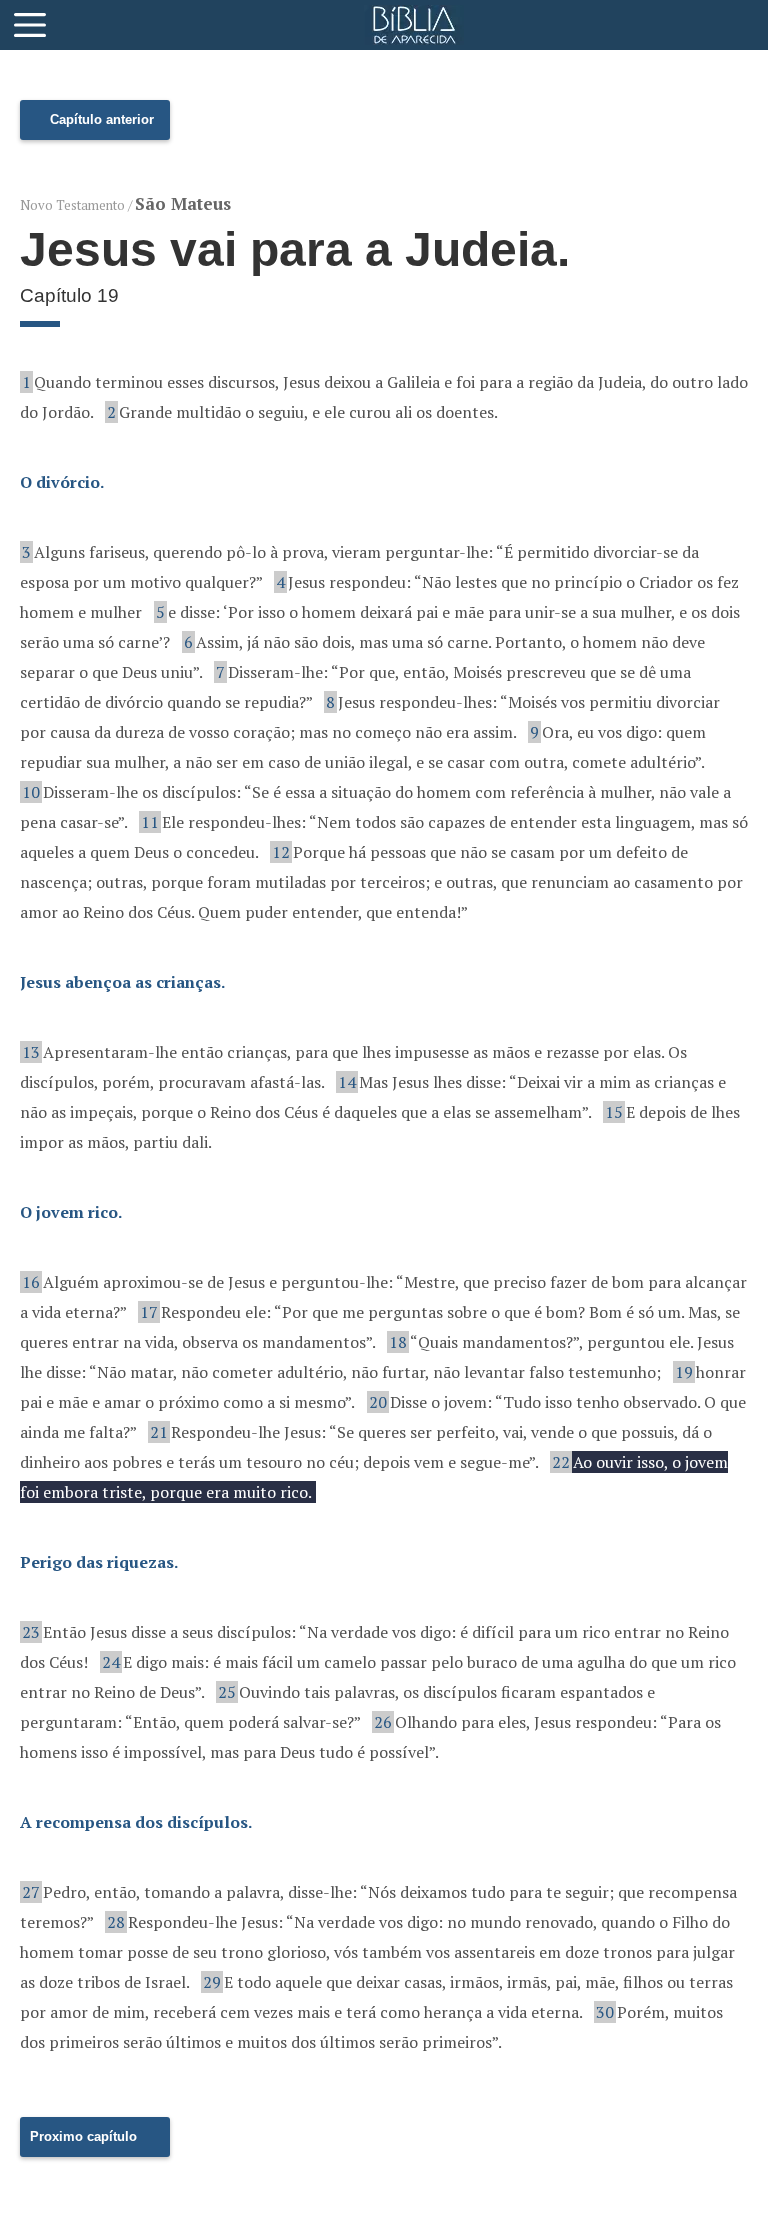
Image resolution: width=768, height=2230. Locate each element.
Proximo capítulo (83, 2136)
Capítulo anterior (102, 119)
